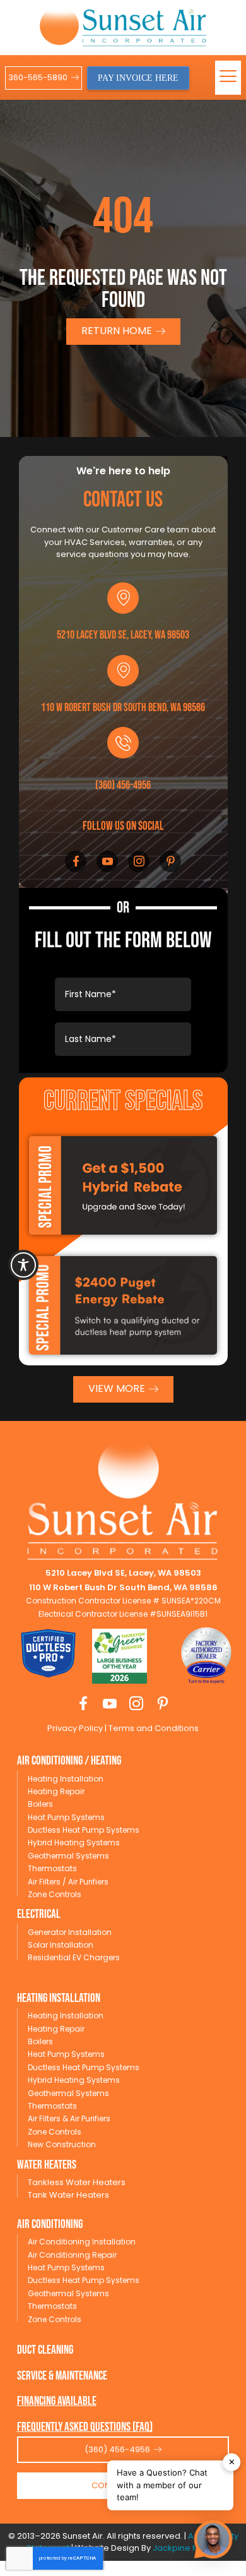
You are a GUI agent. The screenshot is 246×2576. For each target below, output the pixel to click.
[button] (228, 78)
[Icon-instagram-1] (139, 861)
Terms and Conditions (153, 1728)
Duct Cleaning (45, 2350)
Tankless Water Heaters (77, 2182)
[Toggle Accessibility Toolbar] (23, 1265)
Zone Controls (55, 1894)
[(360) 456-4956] (123, 743)
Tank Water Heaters (68, 2195)
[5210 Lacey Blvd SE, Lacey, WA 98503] (123, 598)
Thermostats (52, 1868)
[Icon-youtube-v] (107, 861)
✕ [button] (232, 2462)
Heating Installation (66, 1779)
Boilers (40, 1804)
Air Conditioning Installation (82, 2242)
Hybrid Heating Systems (74, 1842)
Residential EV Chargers (74, 1957)
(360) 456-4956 (123, 785)
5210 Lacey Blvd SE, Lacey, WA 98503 (123, 635)
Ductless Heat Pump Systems (84, 1830)
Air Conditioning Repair (72, 2255)
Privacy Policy (75, 1728)
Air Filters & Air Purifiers (69, 2118)
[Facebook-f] (76, 861)
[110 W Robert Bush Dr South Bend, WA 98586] (123, 671)
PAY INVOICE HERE (138, 78)
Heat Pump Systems (66, 1817)
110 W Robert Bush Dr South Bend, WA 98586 (123, 708)
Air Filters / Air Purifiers (68, 1882)
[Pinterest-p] (170, 861)
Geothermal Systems (68, 1856)
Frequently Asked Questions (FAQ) (85, 2427)
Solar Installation (61, 1945)
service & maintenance (62, 2376)
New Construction (62, 2144)
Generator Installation (70, 1932)
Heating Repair (56, 1791)
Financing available (57, 2401)
